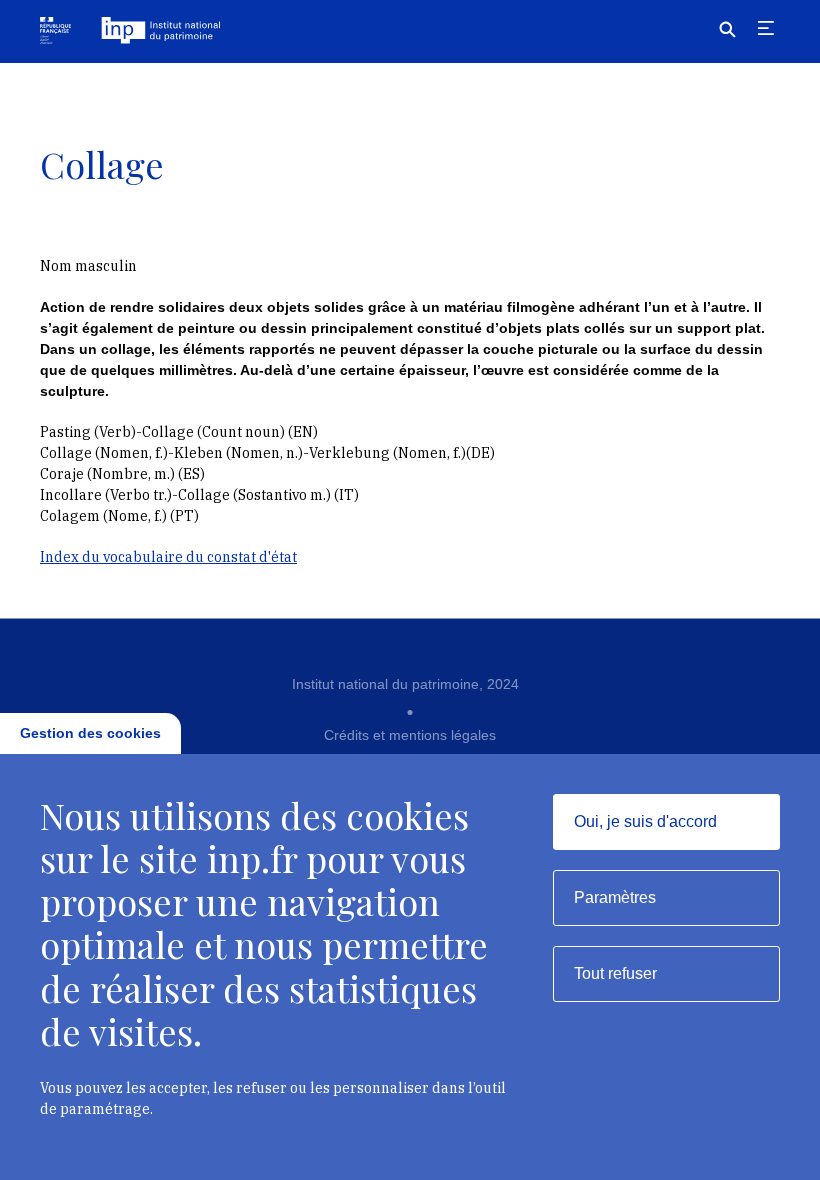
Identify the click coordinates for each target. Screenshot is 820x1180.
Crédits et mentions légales (410, 735)
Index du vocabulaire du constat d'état (168, 557)
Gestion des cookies (90, 733)
